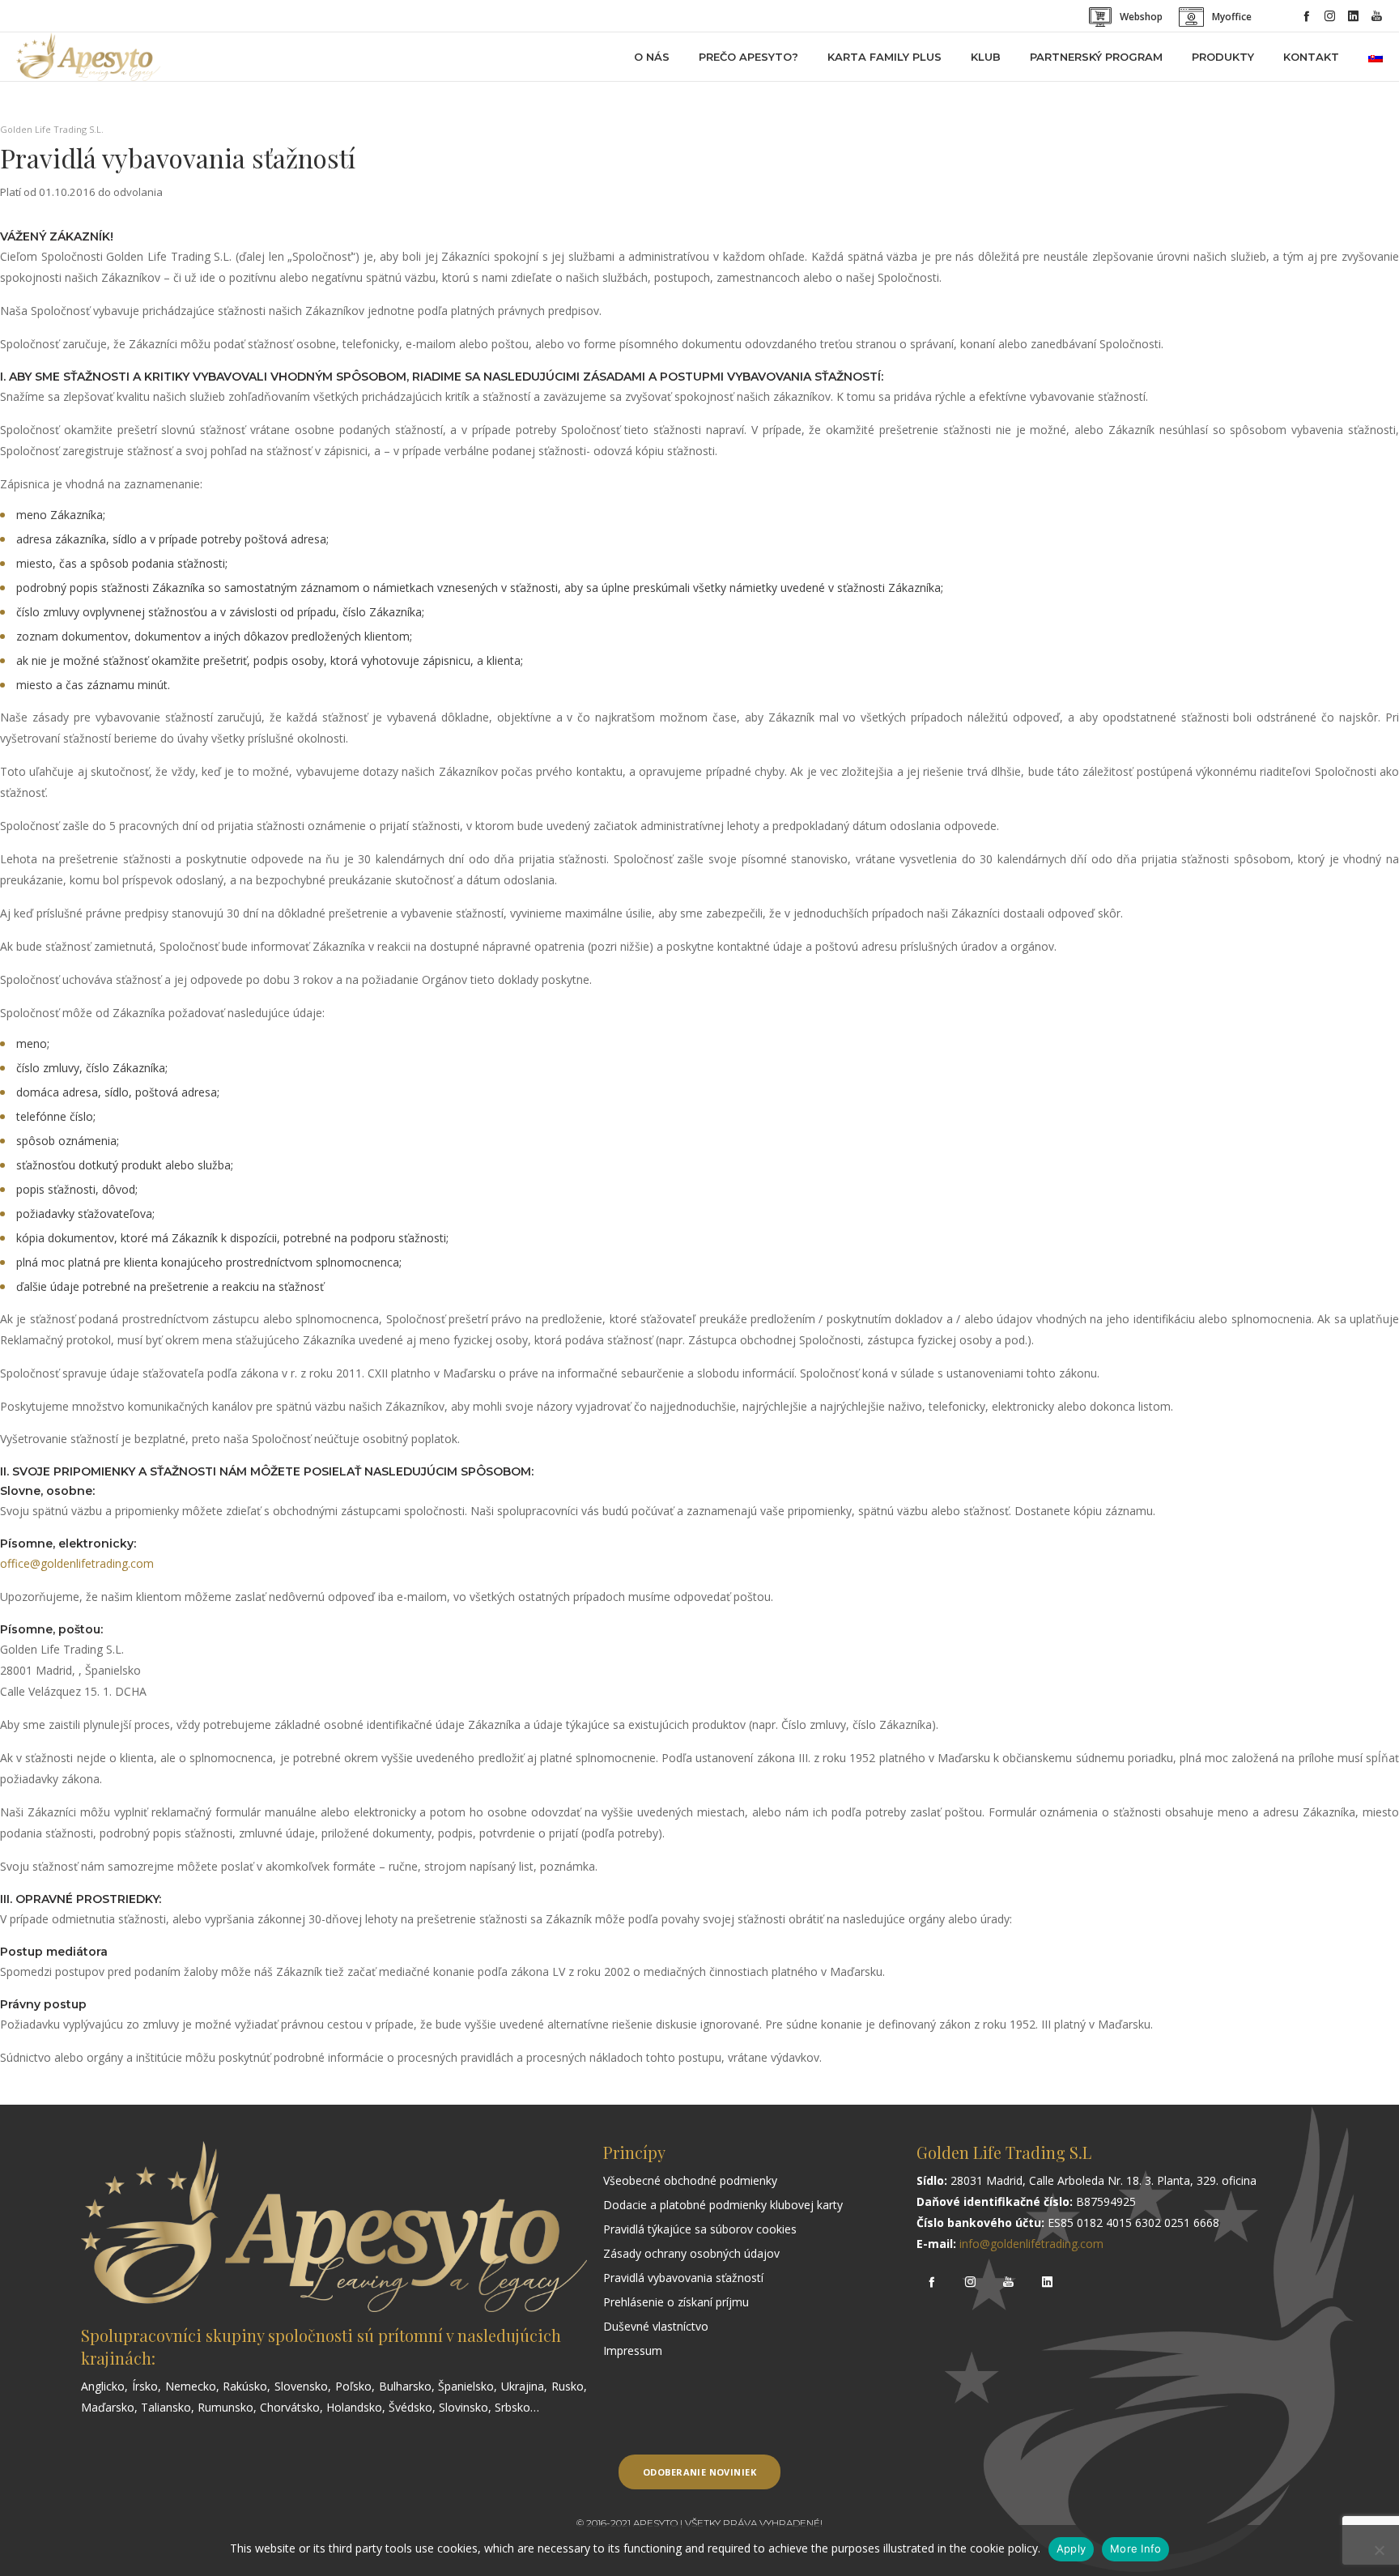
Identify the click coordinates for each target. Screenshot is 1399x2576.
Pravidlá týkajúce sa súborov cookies (700, 2229)
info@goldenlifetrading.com (1031, 2244)
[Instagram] (1330, 16)
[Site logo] (88, 57)
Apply (1071, 2548)
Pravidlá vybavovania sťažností (683, 2278)
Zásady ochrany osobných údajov (691, 2253)
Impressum (633, 2350)
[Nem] (1379, 2550)
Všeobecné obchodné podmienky (690, 2180)
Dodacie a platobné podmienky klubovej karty (723, 2205)
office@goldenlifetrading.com (77, 1563)
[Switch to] (1376, 57)
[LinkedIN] (1353, 16)
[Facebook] (1306, 16)
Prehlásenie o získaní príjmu (676, 2302)
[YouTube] (1377, 16)
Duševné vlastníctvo (656, 2326)
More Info (1135, 2548)
